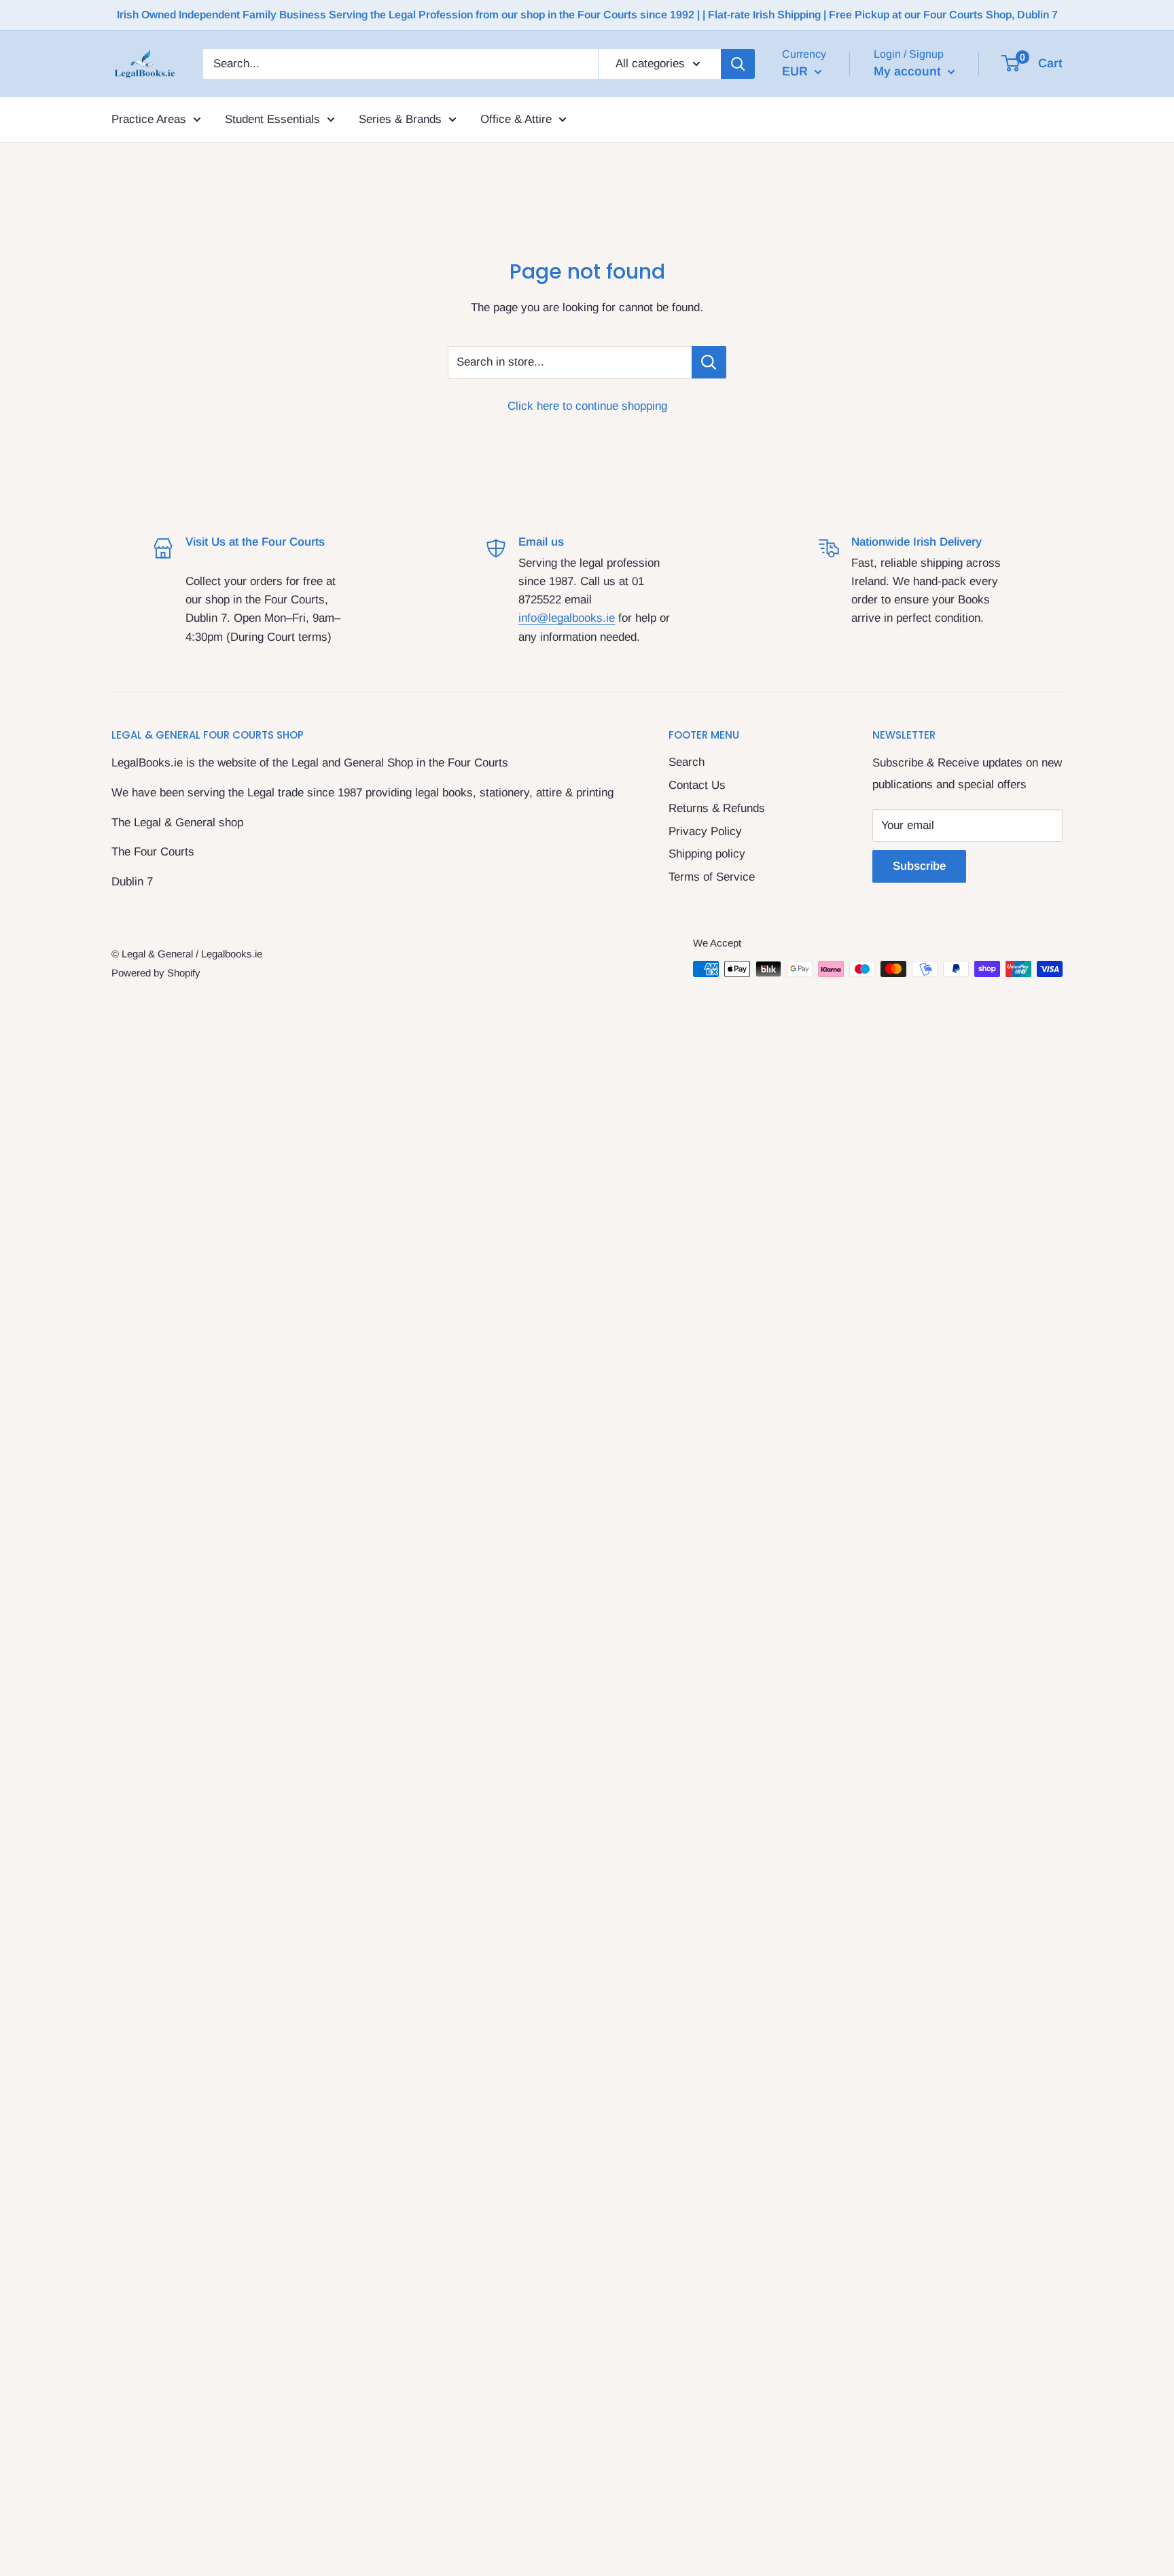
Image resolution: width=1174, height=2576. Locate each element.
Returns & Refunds (717, 808)
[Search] (738, 64)
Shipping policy (707, 854)
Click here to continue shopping (587, 406)
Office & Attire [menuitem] (516, 119)
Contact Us (697, 785)
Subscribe (919, 866)
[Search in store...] (709, 362)
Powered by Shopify (156, 973)
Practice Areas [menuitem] (149, 119)
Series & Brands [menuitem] (400, 119)
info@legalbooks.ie (567, 618)
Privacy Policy (705, 831)
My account (909, 71)
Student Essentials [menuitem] (272, 119)
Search (687, 762)
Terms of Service (712, 877)
